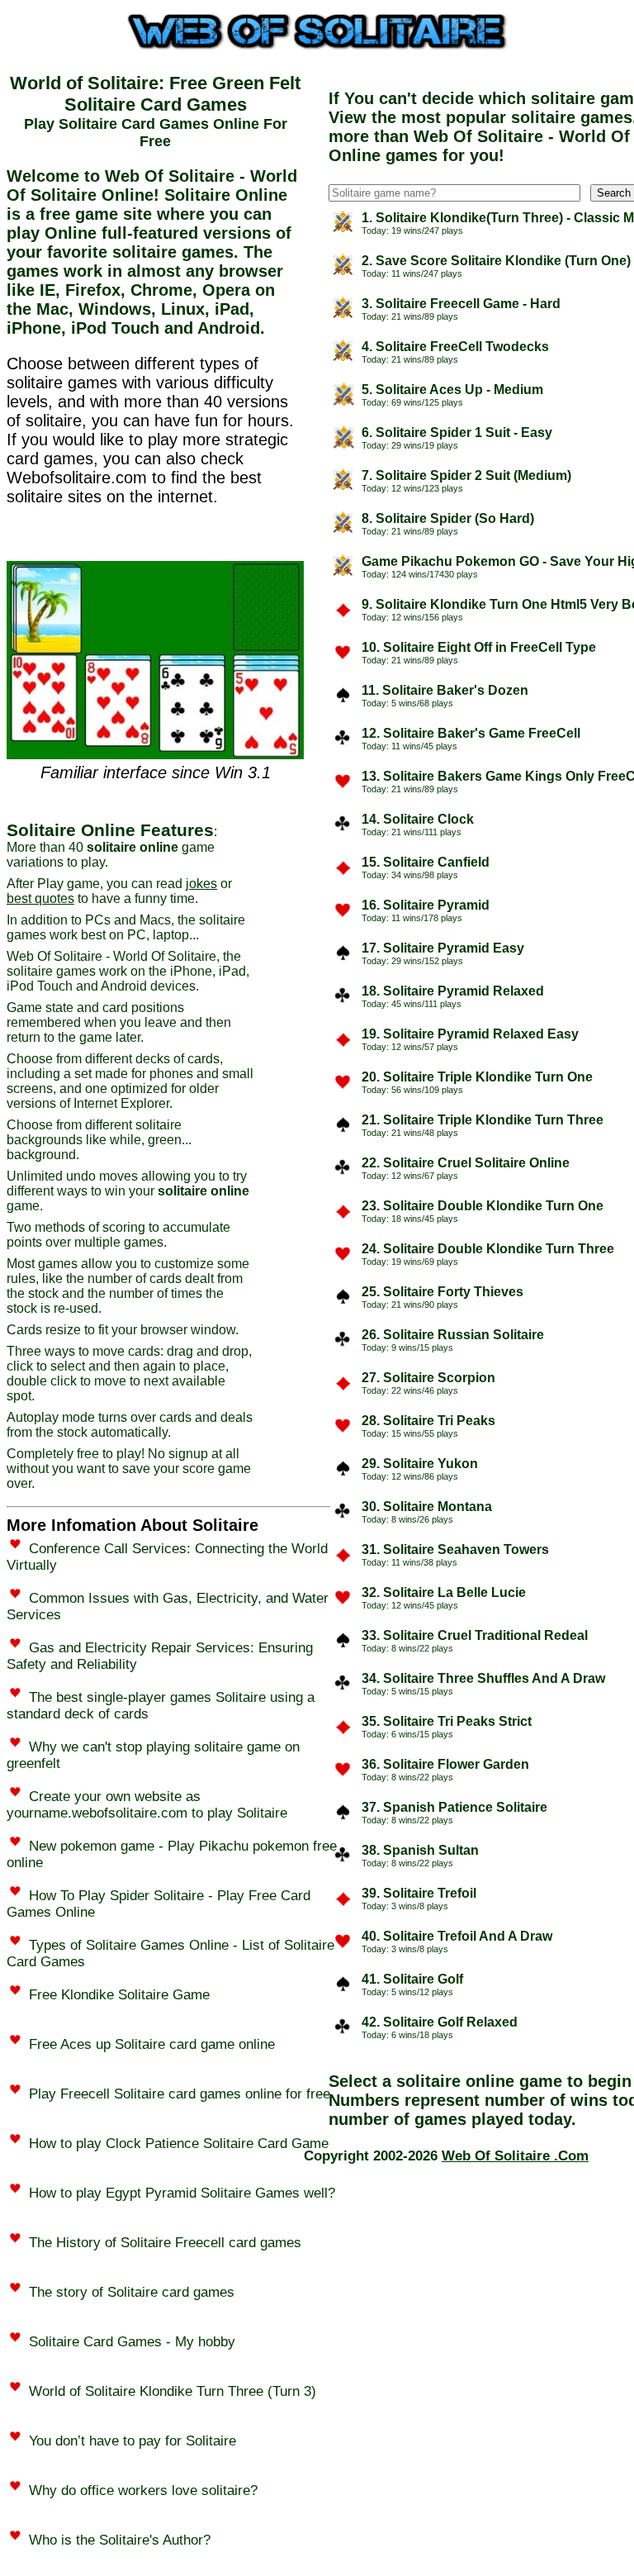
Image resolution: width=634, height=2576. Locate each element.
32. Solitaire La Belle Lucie (444, 1592)
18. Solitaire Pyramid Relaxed (453, 991)
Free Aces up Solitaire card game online (152, 2044)
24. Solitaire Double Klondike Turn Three (488, 1249)
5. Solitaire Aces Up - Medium (452, 390)
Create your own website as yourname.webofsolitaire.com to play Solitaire (147, 1805)
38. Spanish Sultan (420, 1850)
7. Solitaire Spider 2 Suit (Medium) (466, 475)
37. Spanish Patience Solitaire (454, 1807)
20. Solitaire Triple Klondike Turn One (477, 1077)
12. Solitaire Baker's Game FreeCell (471, 733)
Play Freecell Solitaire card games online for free (180, 2094)
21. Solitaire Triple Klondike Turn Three (483, 1120)
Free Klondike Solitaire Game (119, 1995)
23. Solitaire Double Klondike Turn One (483, 1206)
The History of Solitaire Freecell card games (165, 2243)
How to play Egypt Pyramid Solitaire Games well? (182, 2193)
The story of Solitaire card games (132, 2292)
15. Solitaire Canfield (426, 862)
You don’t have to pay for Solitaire (132, 2441)
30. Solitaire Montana (427, 1507)
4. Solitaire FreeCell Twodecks (455, 347)
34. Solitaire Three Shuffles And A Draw (483, 1678)
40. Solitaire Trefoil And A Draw (457, 1936)
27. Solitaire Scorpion (428, 1378)
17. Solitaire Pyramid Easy (443, 948)
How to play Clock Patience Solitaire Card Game (179, 2143)
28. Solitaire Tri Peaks (428, 1421)
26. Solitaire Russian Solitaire (453, 1335)
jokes (201, 884)
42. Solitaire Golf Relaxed (440, 2022)
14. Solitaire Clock (418, 819)
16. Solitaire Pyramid (426, 905)
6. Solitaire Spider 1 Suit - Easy (457, 433)
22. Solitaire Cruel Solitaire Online (466, 1163)
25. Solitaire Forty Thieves (442, 1292)
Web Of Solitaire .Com (515, 2156)
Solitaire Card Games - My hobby (132, 2342)
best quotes (40, 898)
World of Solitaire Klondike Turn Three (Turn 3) (173, 2391)
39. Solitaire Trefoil (419, 1893)
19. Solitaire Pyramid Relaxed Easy (470, 1034)
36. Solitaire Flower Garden (445, 1764)
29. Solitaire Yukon (420, 1464)
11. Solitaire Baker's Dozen (445, 690)
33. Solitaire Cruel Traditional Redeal (475, 1635)
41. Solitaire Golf (412, 1979)
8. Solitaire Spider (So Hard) (448, 518)
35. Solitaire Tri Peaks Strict (447, 1721)
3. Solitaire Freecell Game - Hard (461, 304)
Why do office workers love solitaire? (143, 2490)
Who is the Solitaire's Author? (120, 2540)
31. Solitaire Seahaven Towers (455, 1549)
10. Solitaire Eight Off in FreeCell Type (479, 647)
